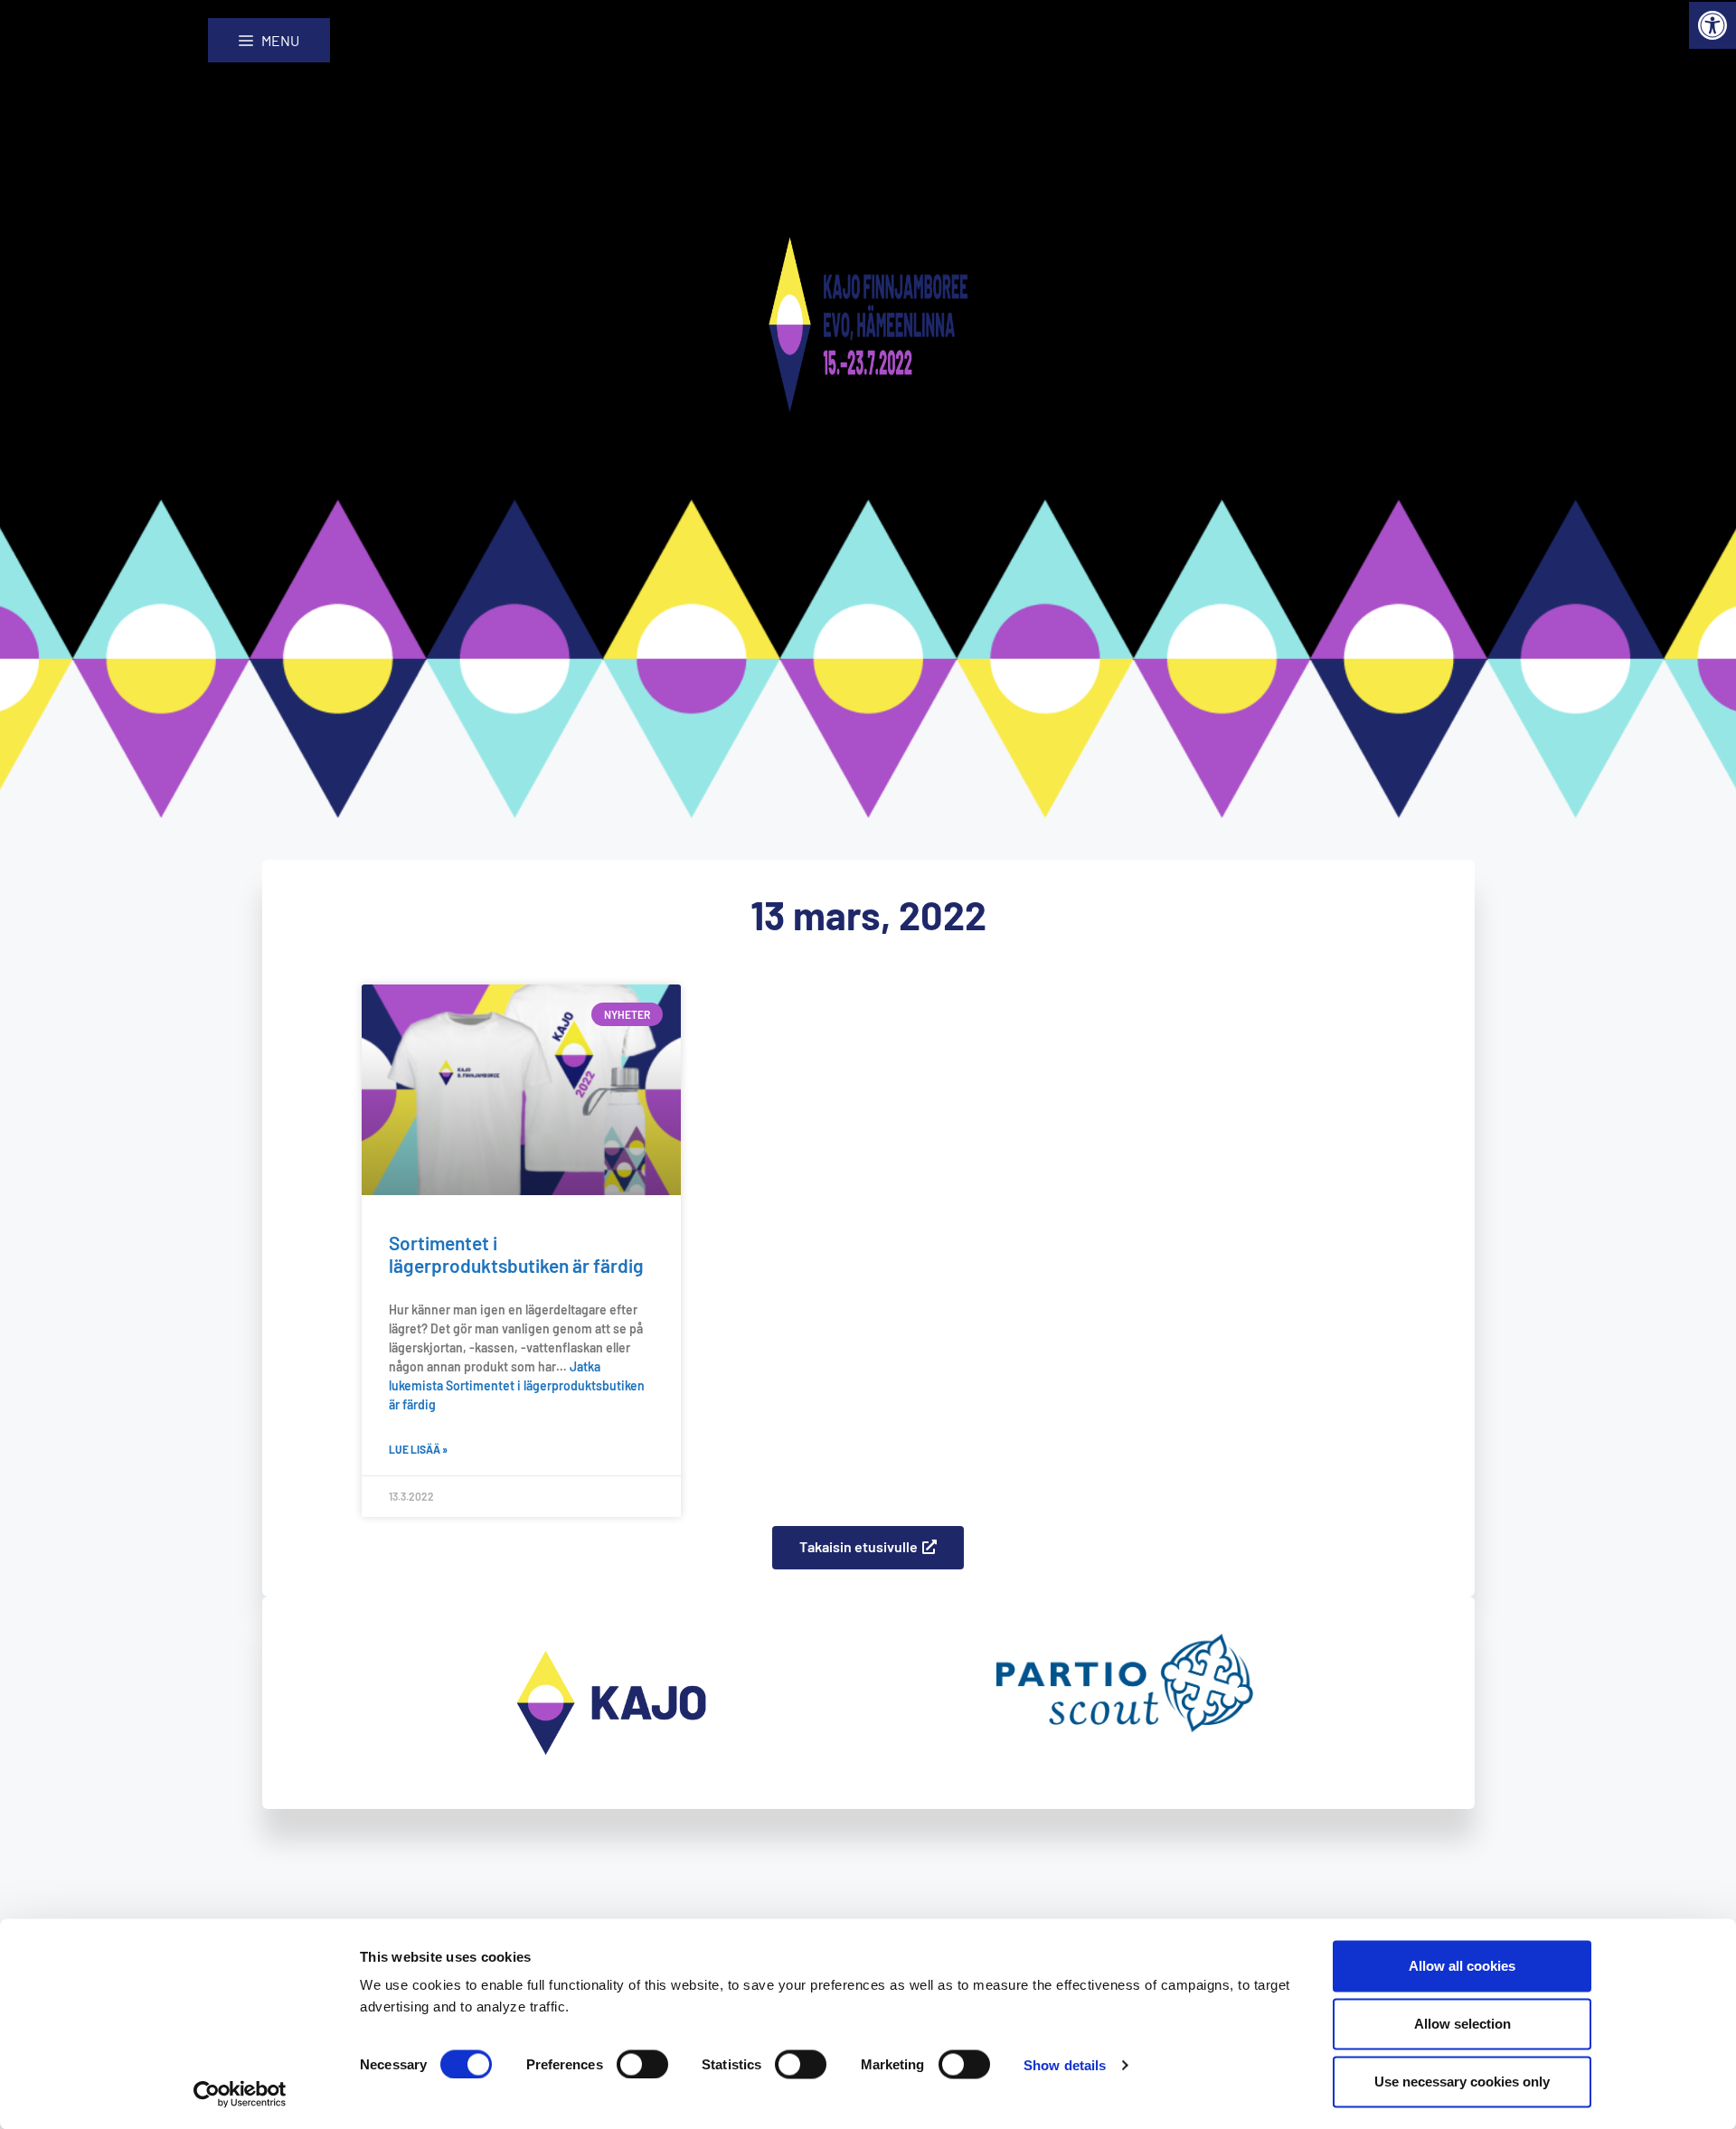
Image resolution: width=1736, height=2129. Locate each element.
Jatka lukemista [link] (517, 1385)
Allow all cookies (1462, 1966)
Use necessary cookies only (1462, 2082)
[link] (1712, 25)
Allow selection (1462, 2024)
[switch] (642, 2064)
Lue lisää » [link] (418, 1449)
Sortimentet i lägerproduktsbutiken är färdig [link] (516, 1254)
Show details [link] (1065, 2064)
